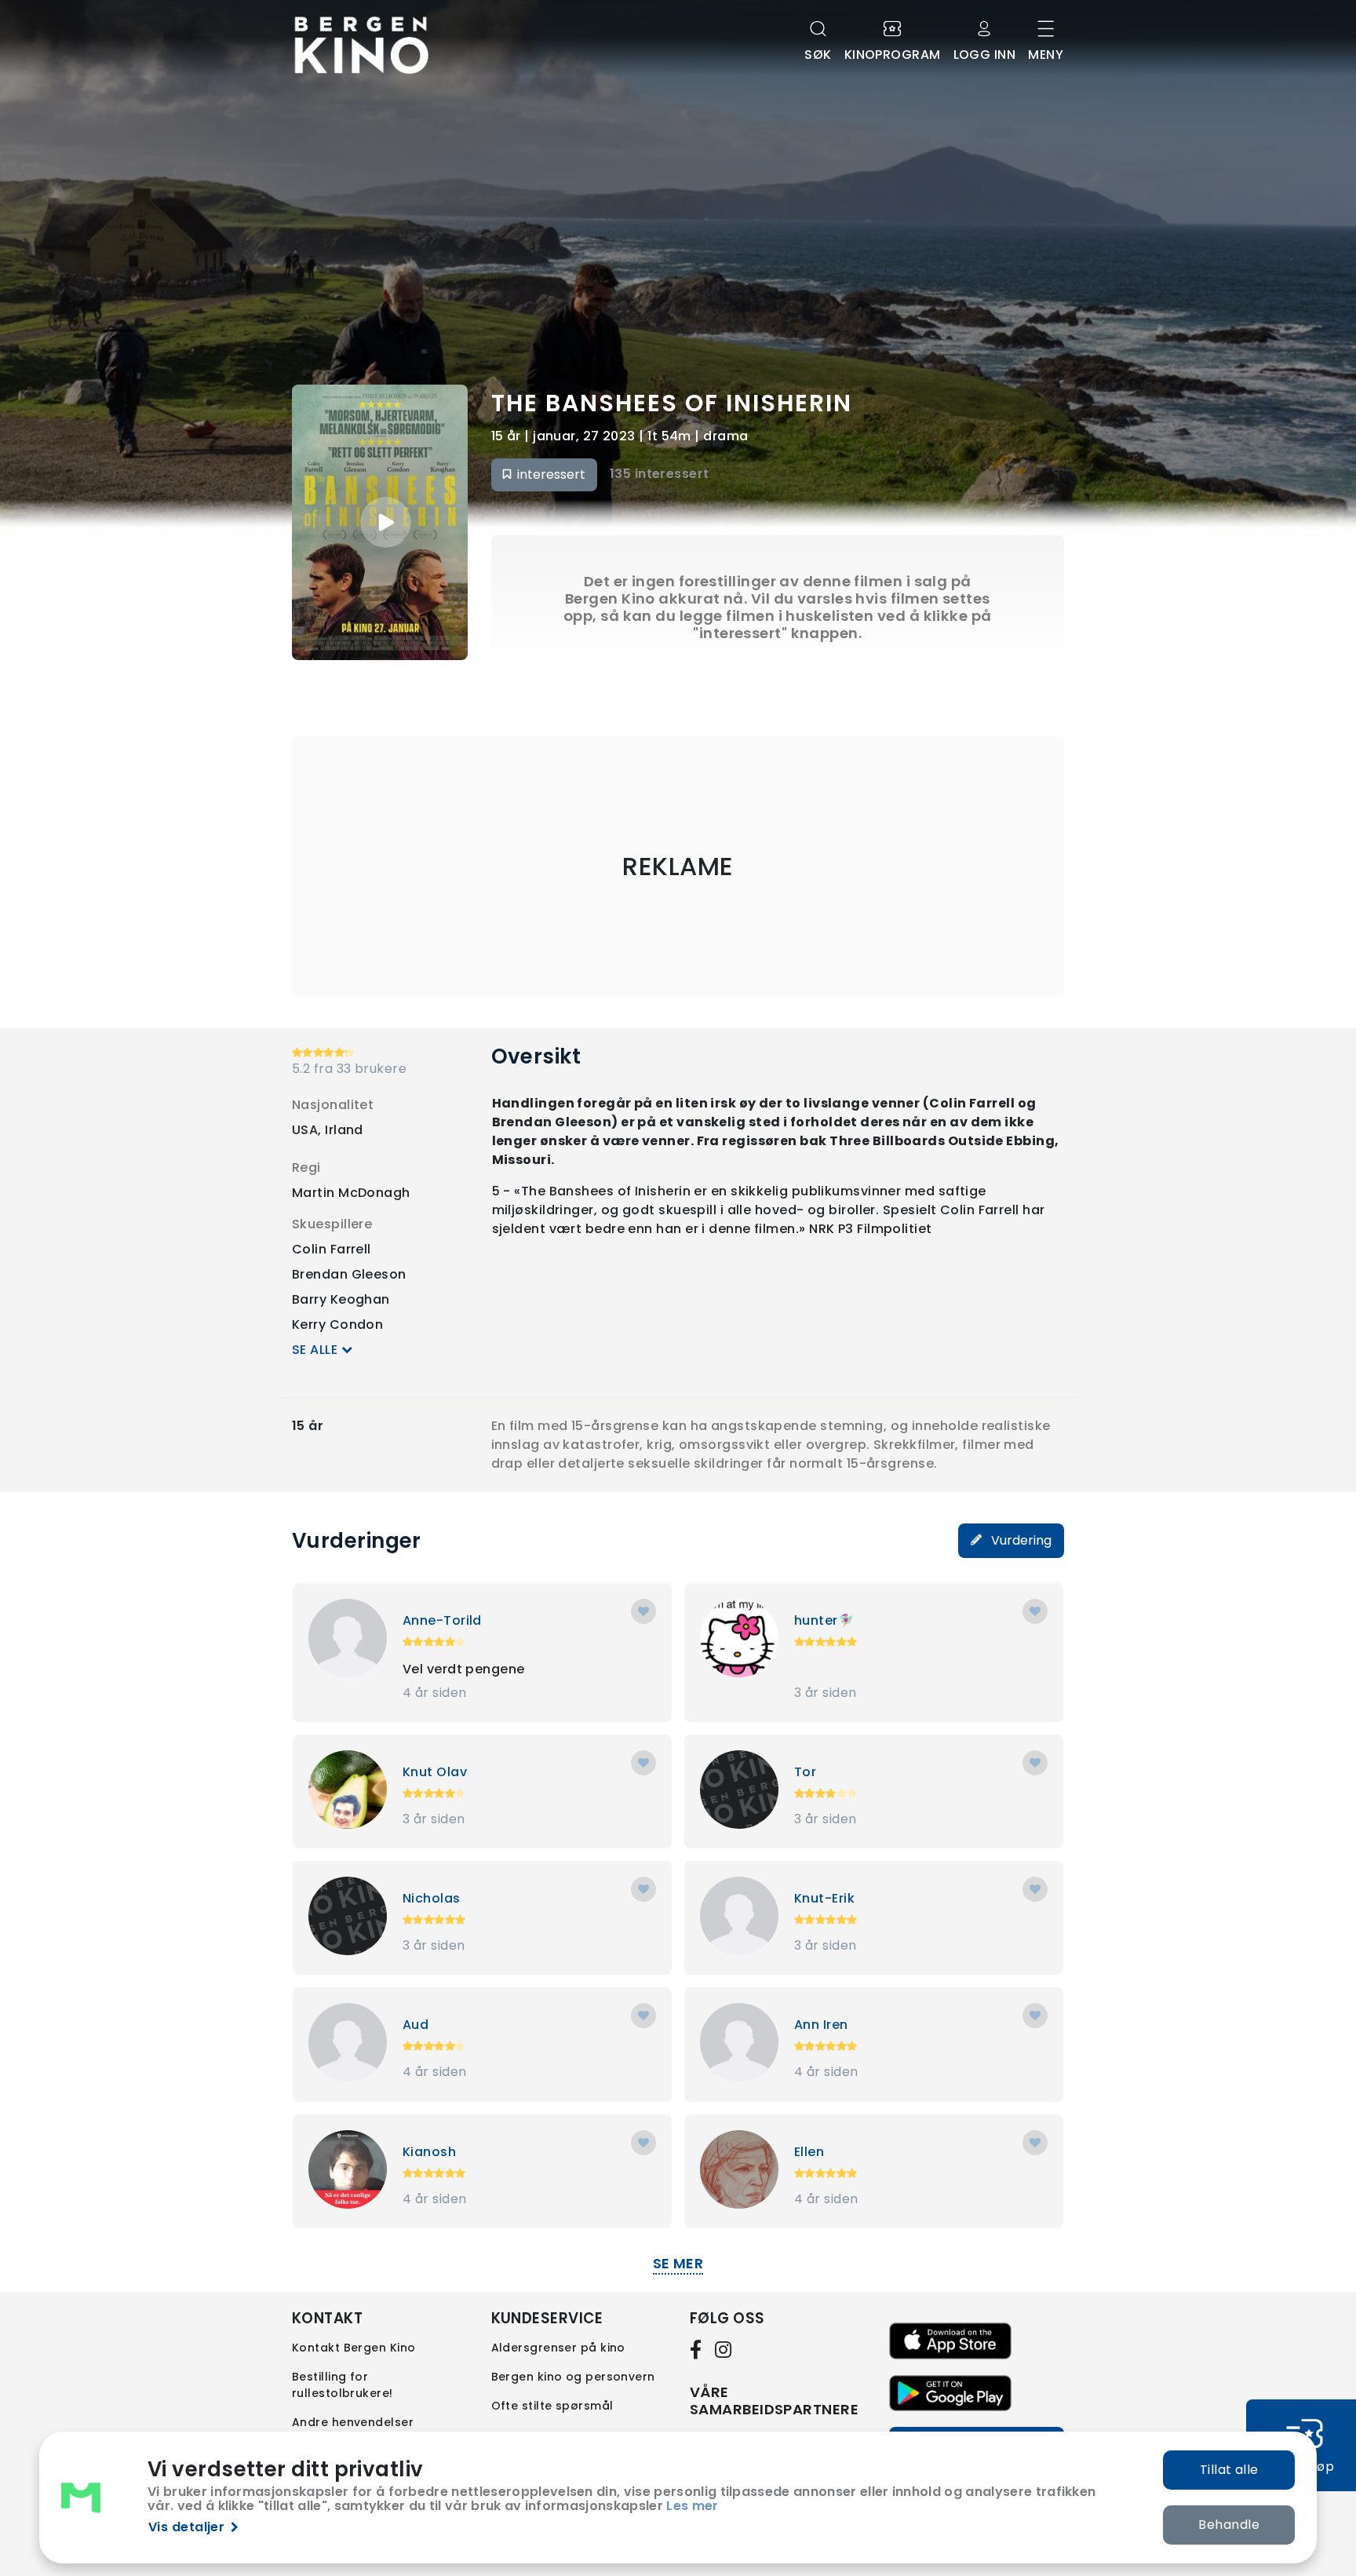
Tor (805, 1772)
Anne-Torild (442, 1620)
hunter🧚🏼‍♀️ (824, 1620)
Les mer (692, 2506)
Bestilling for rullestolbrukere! (343, 2385)
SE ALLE (317, 1350)
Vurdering (1020, 1540)
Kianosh (429, 2152)
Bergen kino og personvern (573, 2377)
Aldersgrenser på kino (558, 2348)
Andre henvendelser (353, 2422)
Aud (416, 2025)
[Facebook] (699, 2349)
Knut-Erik (824, 1898)
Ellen (809, 2152)
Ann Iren (821, 2025)
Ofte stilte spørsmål (552, 2406)
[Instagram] (724, 2349)
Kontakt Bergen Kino (354, 2348)
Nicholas (432, 1898)
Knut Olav (435, 1772)
